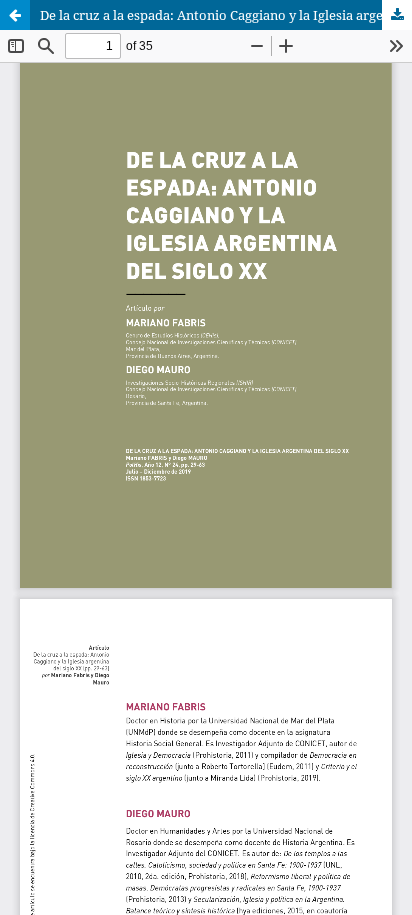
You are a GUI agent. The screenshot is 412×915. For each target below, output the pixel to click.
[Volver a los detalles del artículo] (15, 15)
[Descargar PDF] (397, 15)
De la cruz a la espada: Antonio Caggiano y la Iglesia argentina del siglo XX (226, 15)
